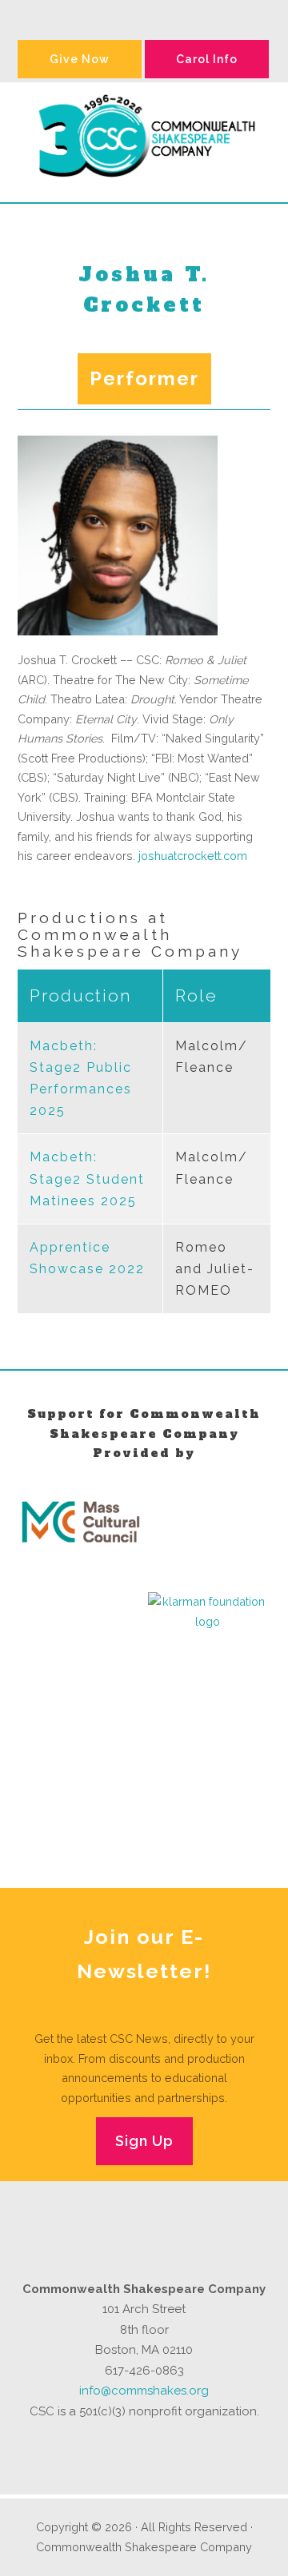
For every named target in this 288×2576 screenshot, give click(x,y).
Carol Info (207, 59)
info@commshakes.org (144, 2391)
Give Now (80, 59)
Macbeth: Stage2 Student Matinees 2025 (87, 1179)
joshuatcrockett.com (193, 856)
